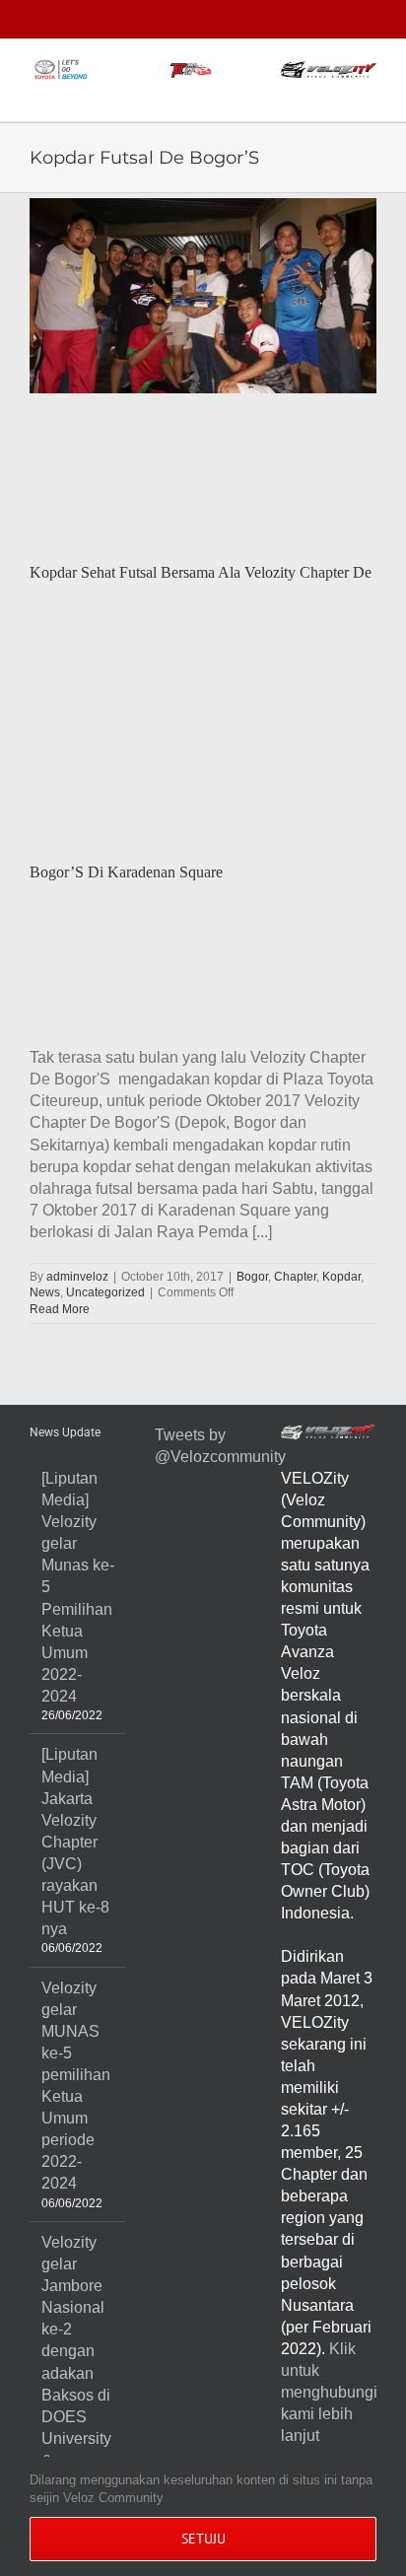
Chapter (295, 1277)
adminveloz (77, 1277)
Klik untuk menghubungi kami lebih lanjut (329, 2392)
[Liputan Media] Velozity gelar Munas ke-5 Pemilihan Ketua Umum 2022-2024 (78, 1587)
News (45, 1292)
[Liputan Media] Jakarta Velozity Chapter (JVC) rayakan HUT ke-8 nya (75, 1842)
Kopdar (341, 1277)
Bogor (252, 1277)
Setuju (203, 2539)
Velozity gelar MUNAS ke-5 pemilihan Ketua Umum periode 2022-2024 (76, 2086)
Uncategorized (105, 1292)
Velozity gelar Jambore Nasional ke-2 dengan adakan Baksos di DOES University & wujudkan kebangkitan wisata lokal (78, 2395)
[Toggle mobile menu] (369, 91)
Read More (60, 1309)
